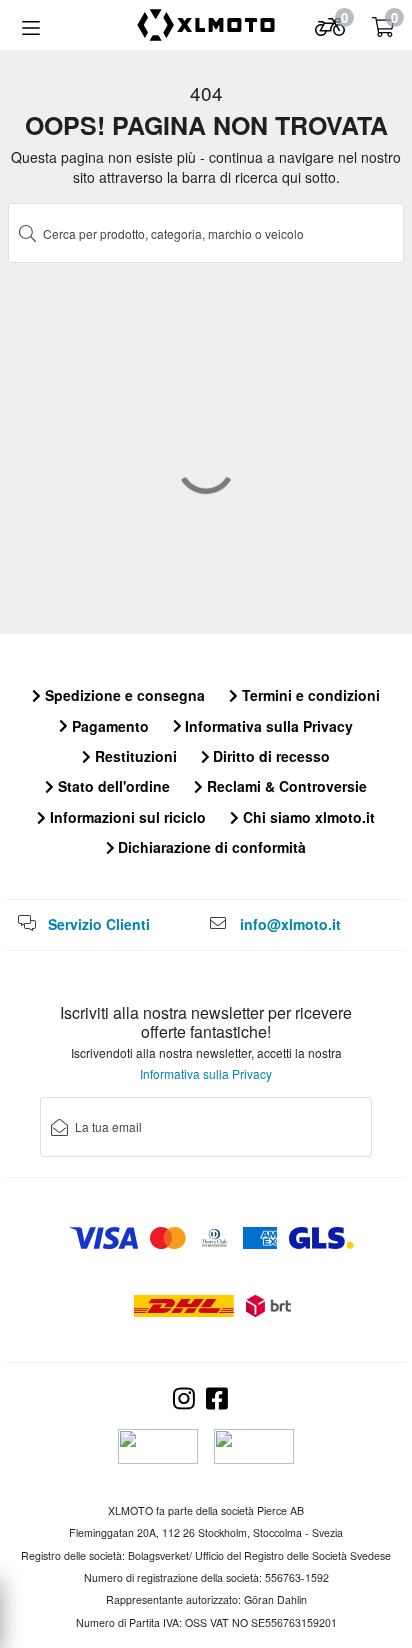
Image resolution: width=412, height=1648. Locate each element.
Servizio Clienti (99, 924)
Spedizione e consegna (123, 695)
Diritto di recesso (269, 756)
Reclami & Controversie (285, 786)
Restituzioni (134, 756)
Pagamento (108, 726)
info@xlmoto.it (290, 924)
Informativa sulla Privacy (267, 726)
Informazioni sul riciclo (126, 817)
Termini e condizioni (309, 695)
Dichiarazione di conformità (210, 847)
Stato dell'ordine (112, 786)
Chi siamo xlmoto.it (307, 817)
